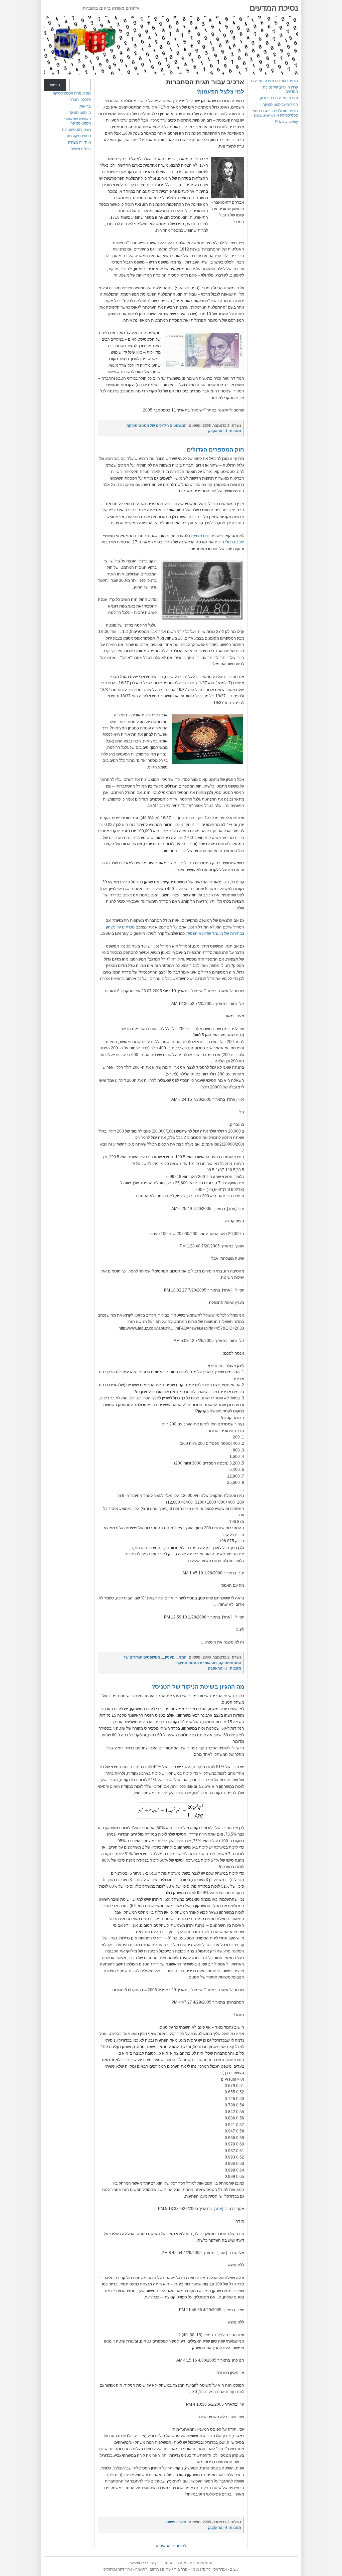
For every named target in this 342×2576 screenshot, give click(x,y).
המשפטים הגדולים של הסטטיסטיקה (156, 425)
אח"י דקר (125, 2569)
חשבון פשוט (176, 2522)
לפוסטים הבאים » (171, 2546)
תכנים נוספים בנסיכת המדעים (275, 81)
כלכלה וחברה (80, 100)
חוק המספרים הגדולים (215, 450)
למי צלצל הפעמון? (220, 92)
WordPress (139, 2563)
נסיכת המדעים (274, 8)
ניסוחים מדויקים (202, 536)
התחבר (167, 2563)
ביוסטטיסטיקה (80, 113)
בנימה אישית (81, 149)
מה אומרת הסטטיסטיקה (72, 93)
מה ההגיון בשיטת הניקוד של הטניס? (198, 1687)
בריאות (85, 106)
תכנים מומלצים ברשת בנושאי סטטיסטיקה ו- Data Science (275, 113)
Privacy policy (287, 122)
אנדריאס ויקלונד (214, 2569)
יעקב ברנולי (235, 542)
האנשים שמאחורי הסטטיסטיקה (77, 121)
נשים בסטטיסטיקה (76, 130)
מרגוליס (110, 2569)
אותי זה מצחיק (79, 142)
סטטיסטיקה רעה (78, 136)
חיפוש (55, 85)
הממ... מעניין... (174, 1657)
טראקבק (215, 431)
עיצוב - (233, 2569)
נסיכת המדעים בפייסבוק (279, 98)
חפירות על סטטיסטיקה (280, 105)
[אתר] (218, 2209)
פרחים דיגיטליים (175, 2569)
